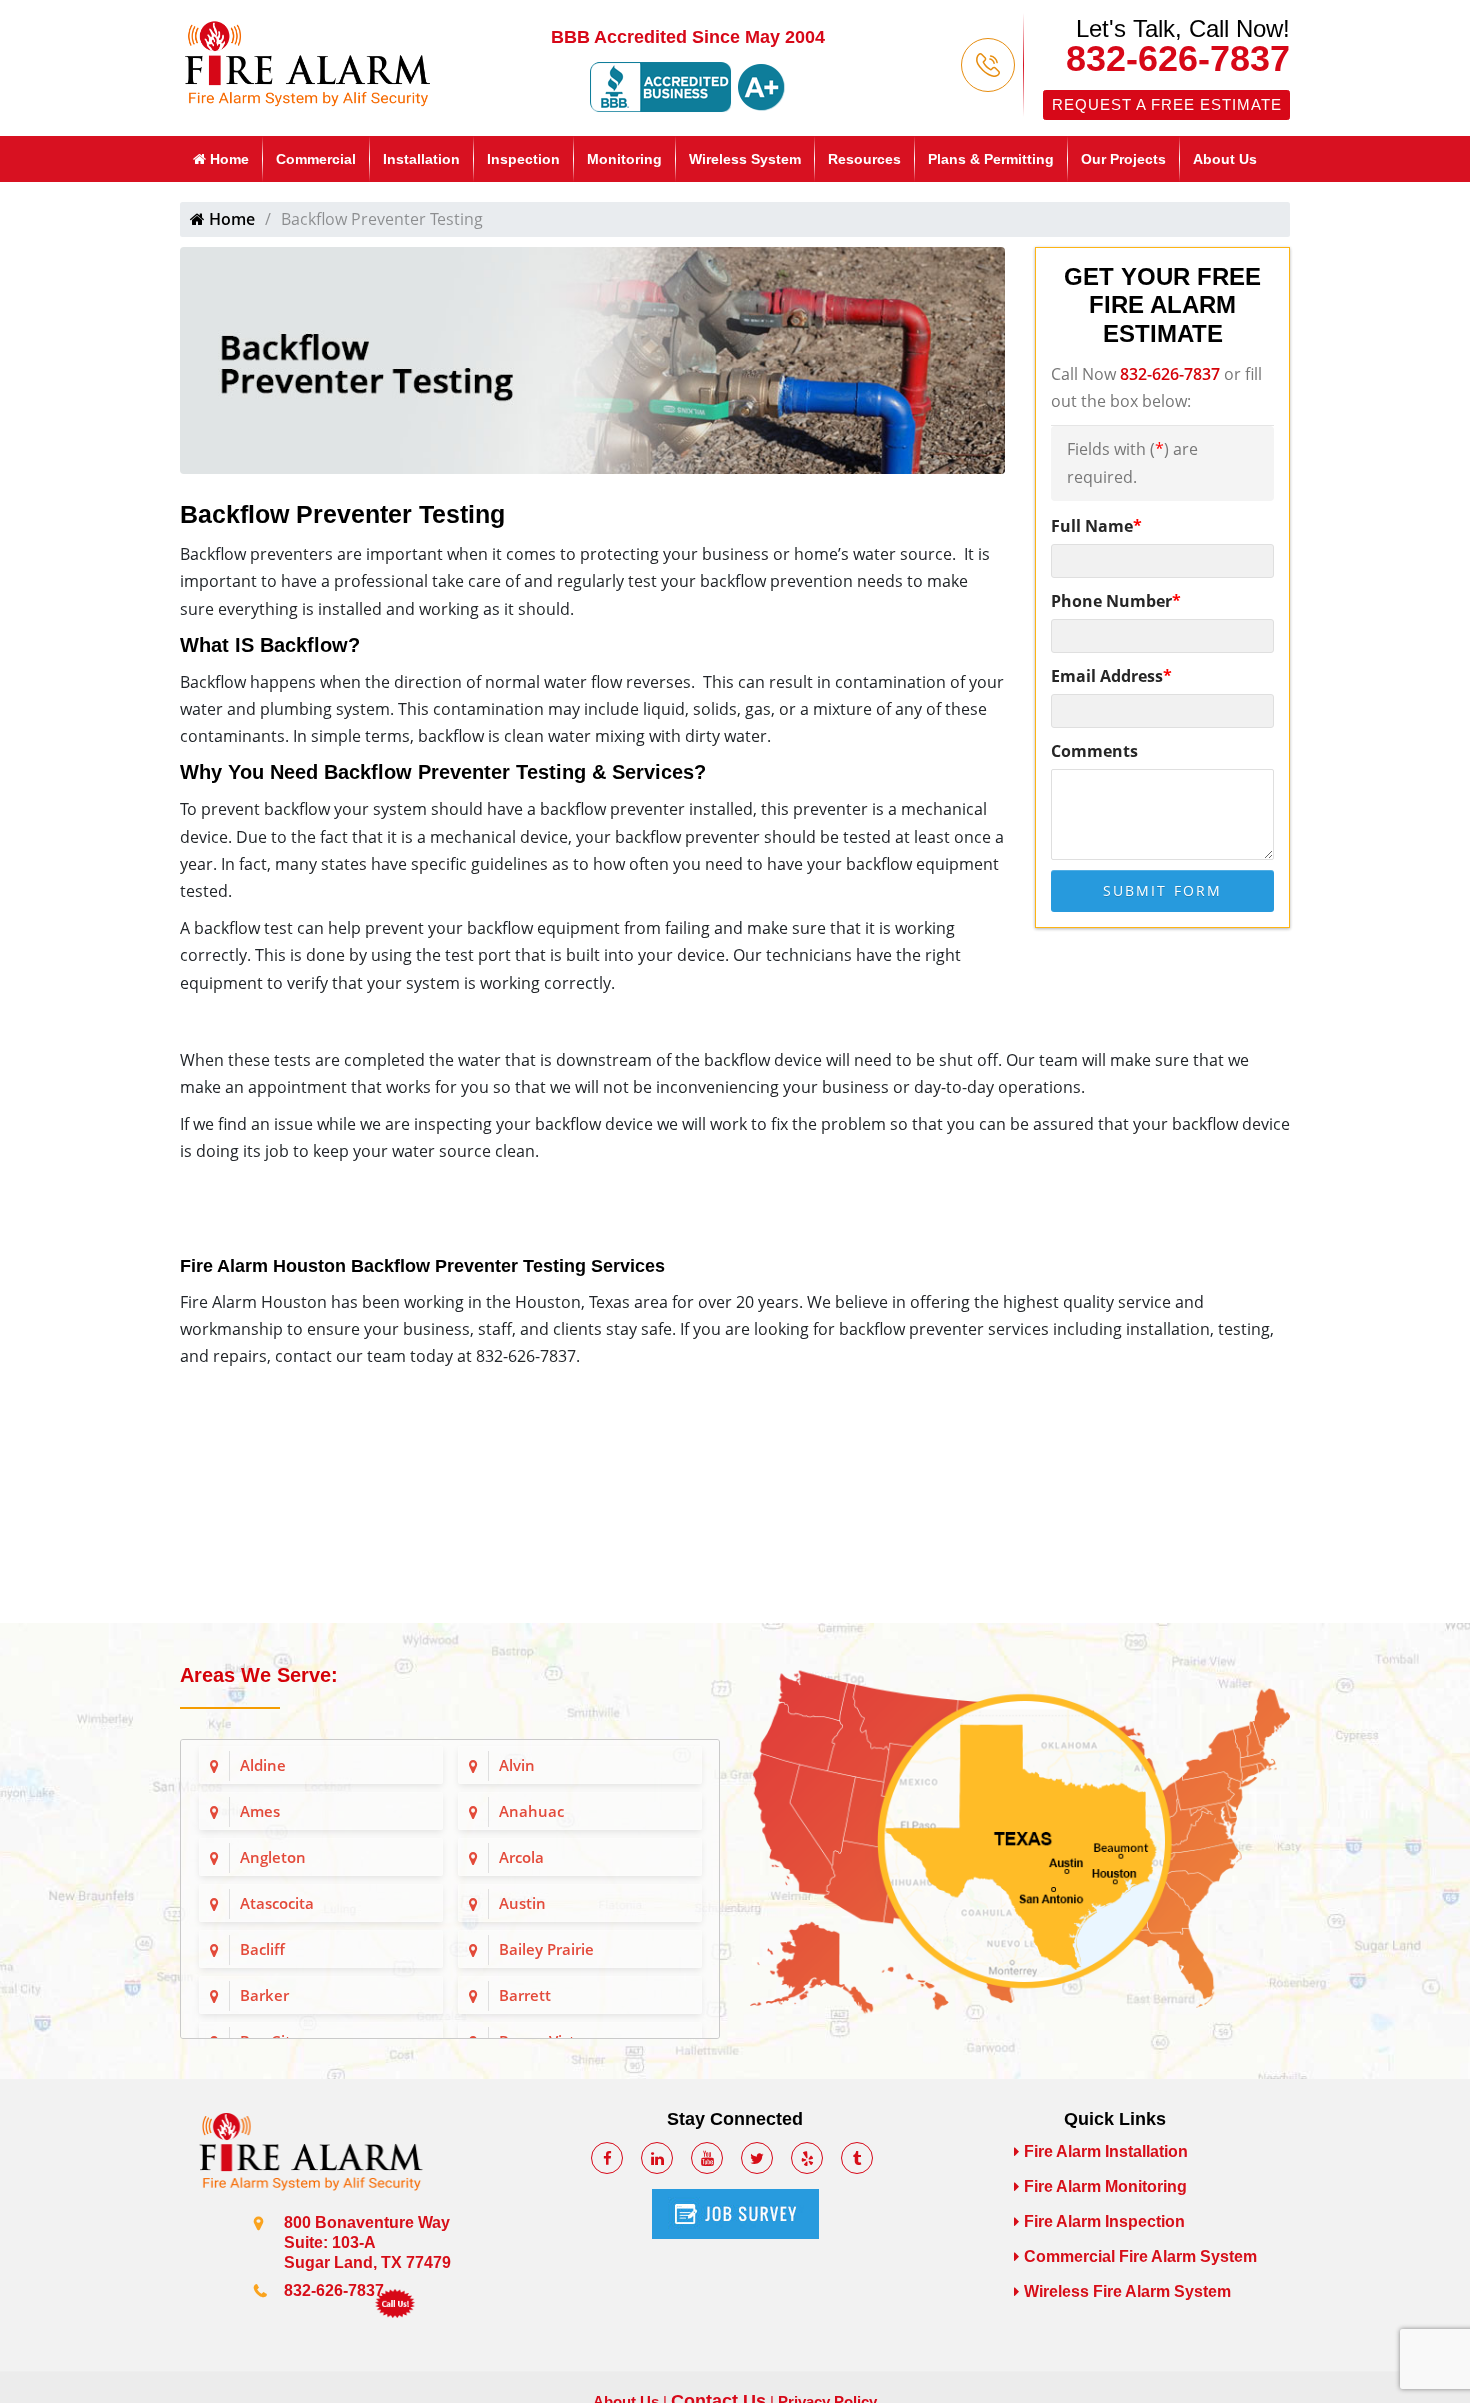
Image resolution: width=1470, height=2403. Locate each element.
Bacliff (262, 1949)
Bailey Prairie (546, 1949)
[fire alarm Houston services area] (1020, 1840)
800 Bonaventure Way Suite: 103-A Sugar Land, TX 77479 (367, 2242)
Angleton (273, 1857)
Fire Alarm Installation (1106, 2151)
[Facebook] (607, 2158)
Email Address (1111, 676)
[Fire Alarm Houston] (307, 61)
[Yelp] (807, 2158)
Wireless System (745, 159)
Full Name (1096, 526)
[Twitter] (757, 2158)
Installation (421, 159)
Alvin (517, 1765)
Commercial (316, 159)
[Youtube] (707, 2158)
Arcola (521, 1857)
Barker (264, 1995)
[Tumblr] (857, 2158)
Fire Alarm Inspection (1104, 2221)
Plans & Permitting (991, 159)
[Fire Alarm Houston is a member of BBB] (688, 86)
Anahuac (531, 1811)
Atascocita (277, 1903)
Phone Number (1116, 601)
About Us (1225, 159)
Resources (864, 159)
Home (227, 159)
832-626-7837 (1178, 58)
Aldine (263, 1765)
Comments (1094, 751)
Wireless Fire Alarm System (1127, 2291)
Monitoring (624, 159)
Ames (260, 1811)
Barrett (525, 1995)
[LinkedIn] (657, 2158)
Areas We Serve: (259, 1675)
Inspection (523, 159)
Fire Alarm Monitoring (1105, 2186)
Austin (522, 1903)
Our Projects (1123, 159)
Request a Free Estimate (1167, 104)
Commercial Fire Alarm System (1140, 2256)
